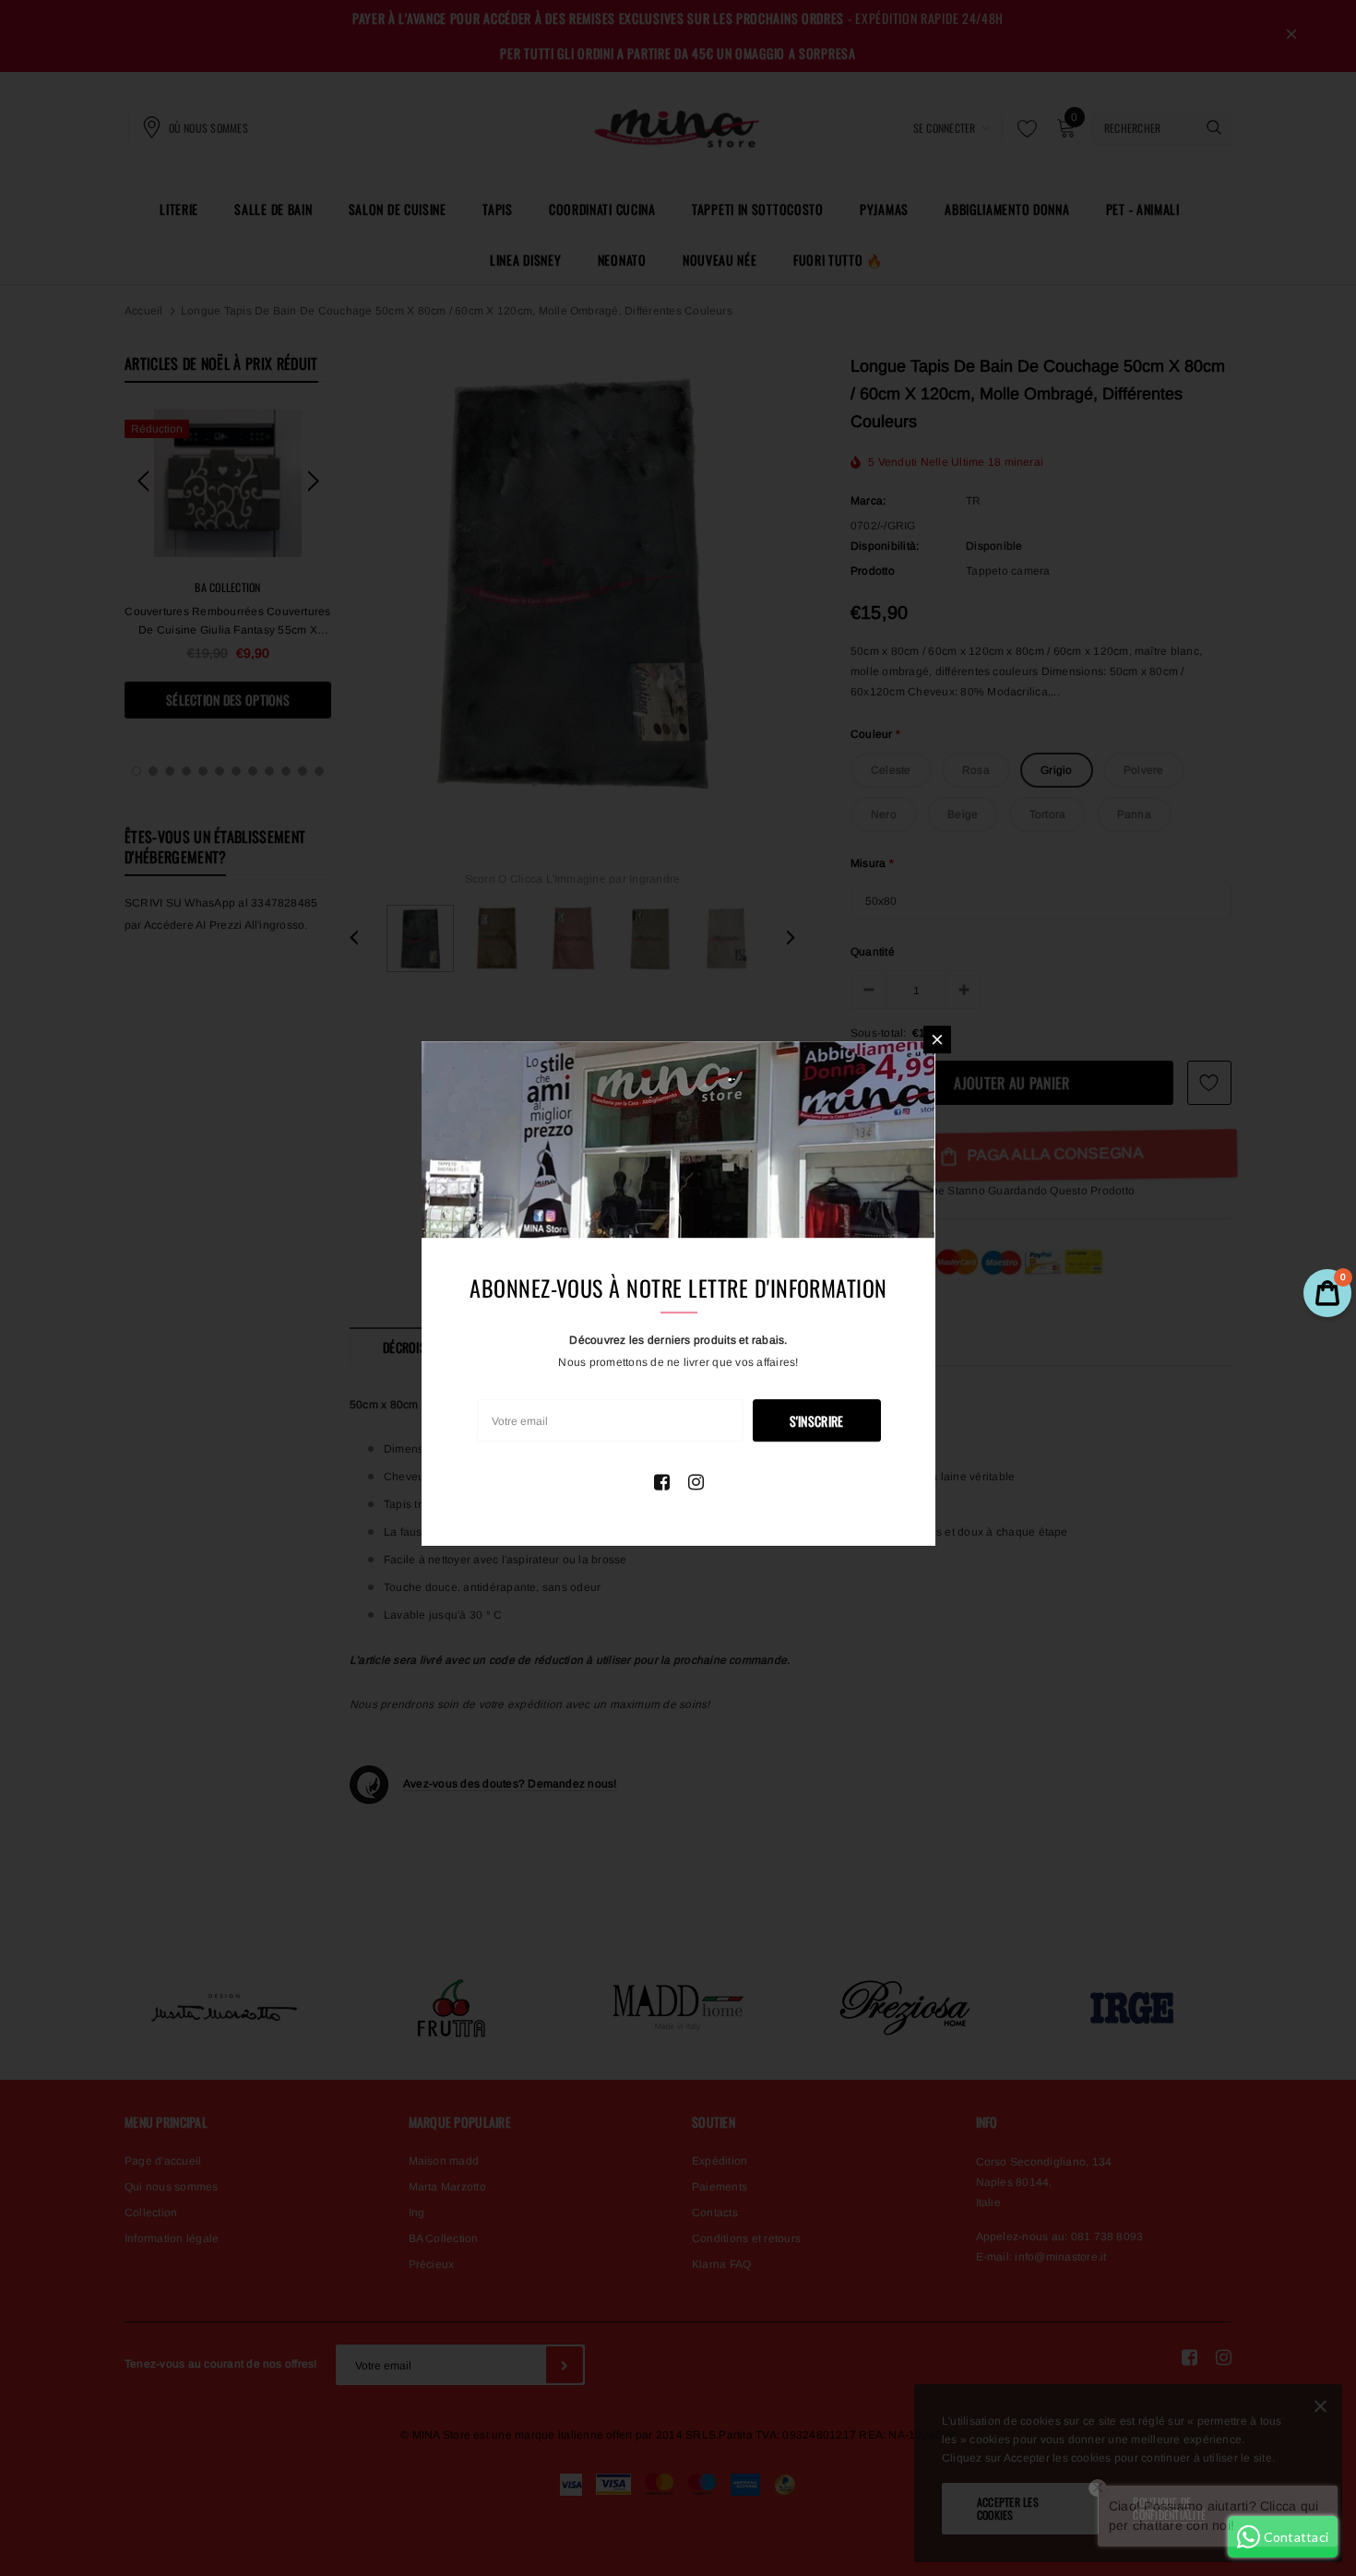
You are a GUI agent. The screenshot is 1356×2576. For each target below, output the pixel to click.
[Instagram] (696, 1482)
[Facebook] (662, 1482)
